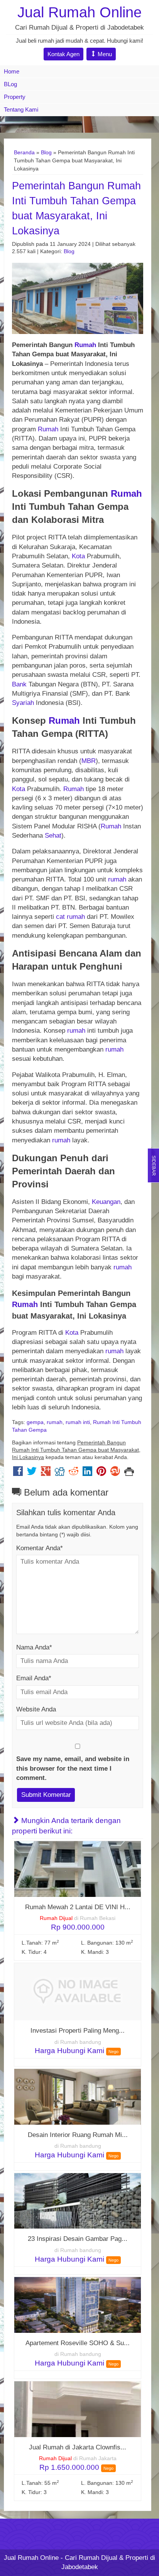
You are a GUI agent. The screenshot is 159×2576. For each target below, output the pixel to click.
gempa (35, 1422)
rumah (117, 879)
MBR (89, 761)
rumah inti (78, 1422)
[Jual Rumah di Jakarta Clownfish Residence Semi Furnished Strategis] (78, 2409)
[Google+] (46, 1473)
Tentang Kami (21, 109)
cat (60, 917)
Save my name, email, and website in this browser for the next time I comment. (73, 1768)
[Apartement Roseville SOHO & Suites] (78, 2305)
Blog (46, 152)
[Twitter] (32, 1473)
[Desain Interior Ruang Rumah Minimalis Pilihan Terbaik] (78, 2096)
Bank (20, 684)
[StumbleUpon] (115, 1473)
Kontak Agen (63, 54)
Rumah (85, 345)
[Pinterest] (101, 1473)
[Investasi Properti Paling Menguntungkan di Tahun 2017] (78, 1991)
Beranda (24, 152)
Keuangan (106, 1202)
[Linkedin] (87, 1473)
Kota (78, 556)
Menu (104, 54)
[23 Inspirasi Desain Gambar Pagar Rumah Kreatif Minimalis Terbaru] (78, 2201)
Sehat (53, 836)
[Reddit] (74, 1473)
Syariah (23, 703)
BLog (10, 84)
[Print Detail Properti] (129, 1473)
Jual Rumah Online (79, 12)
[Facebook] (18, 1473)
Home (12, 71)
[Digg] (60, 1473)
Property (15, 97)
